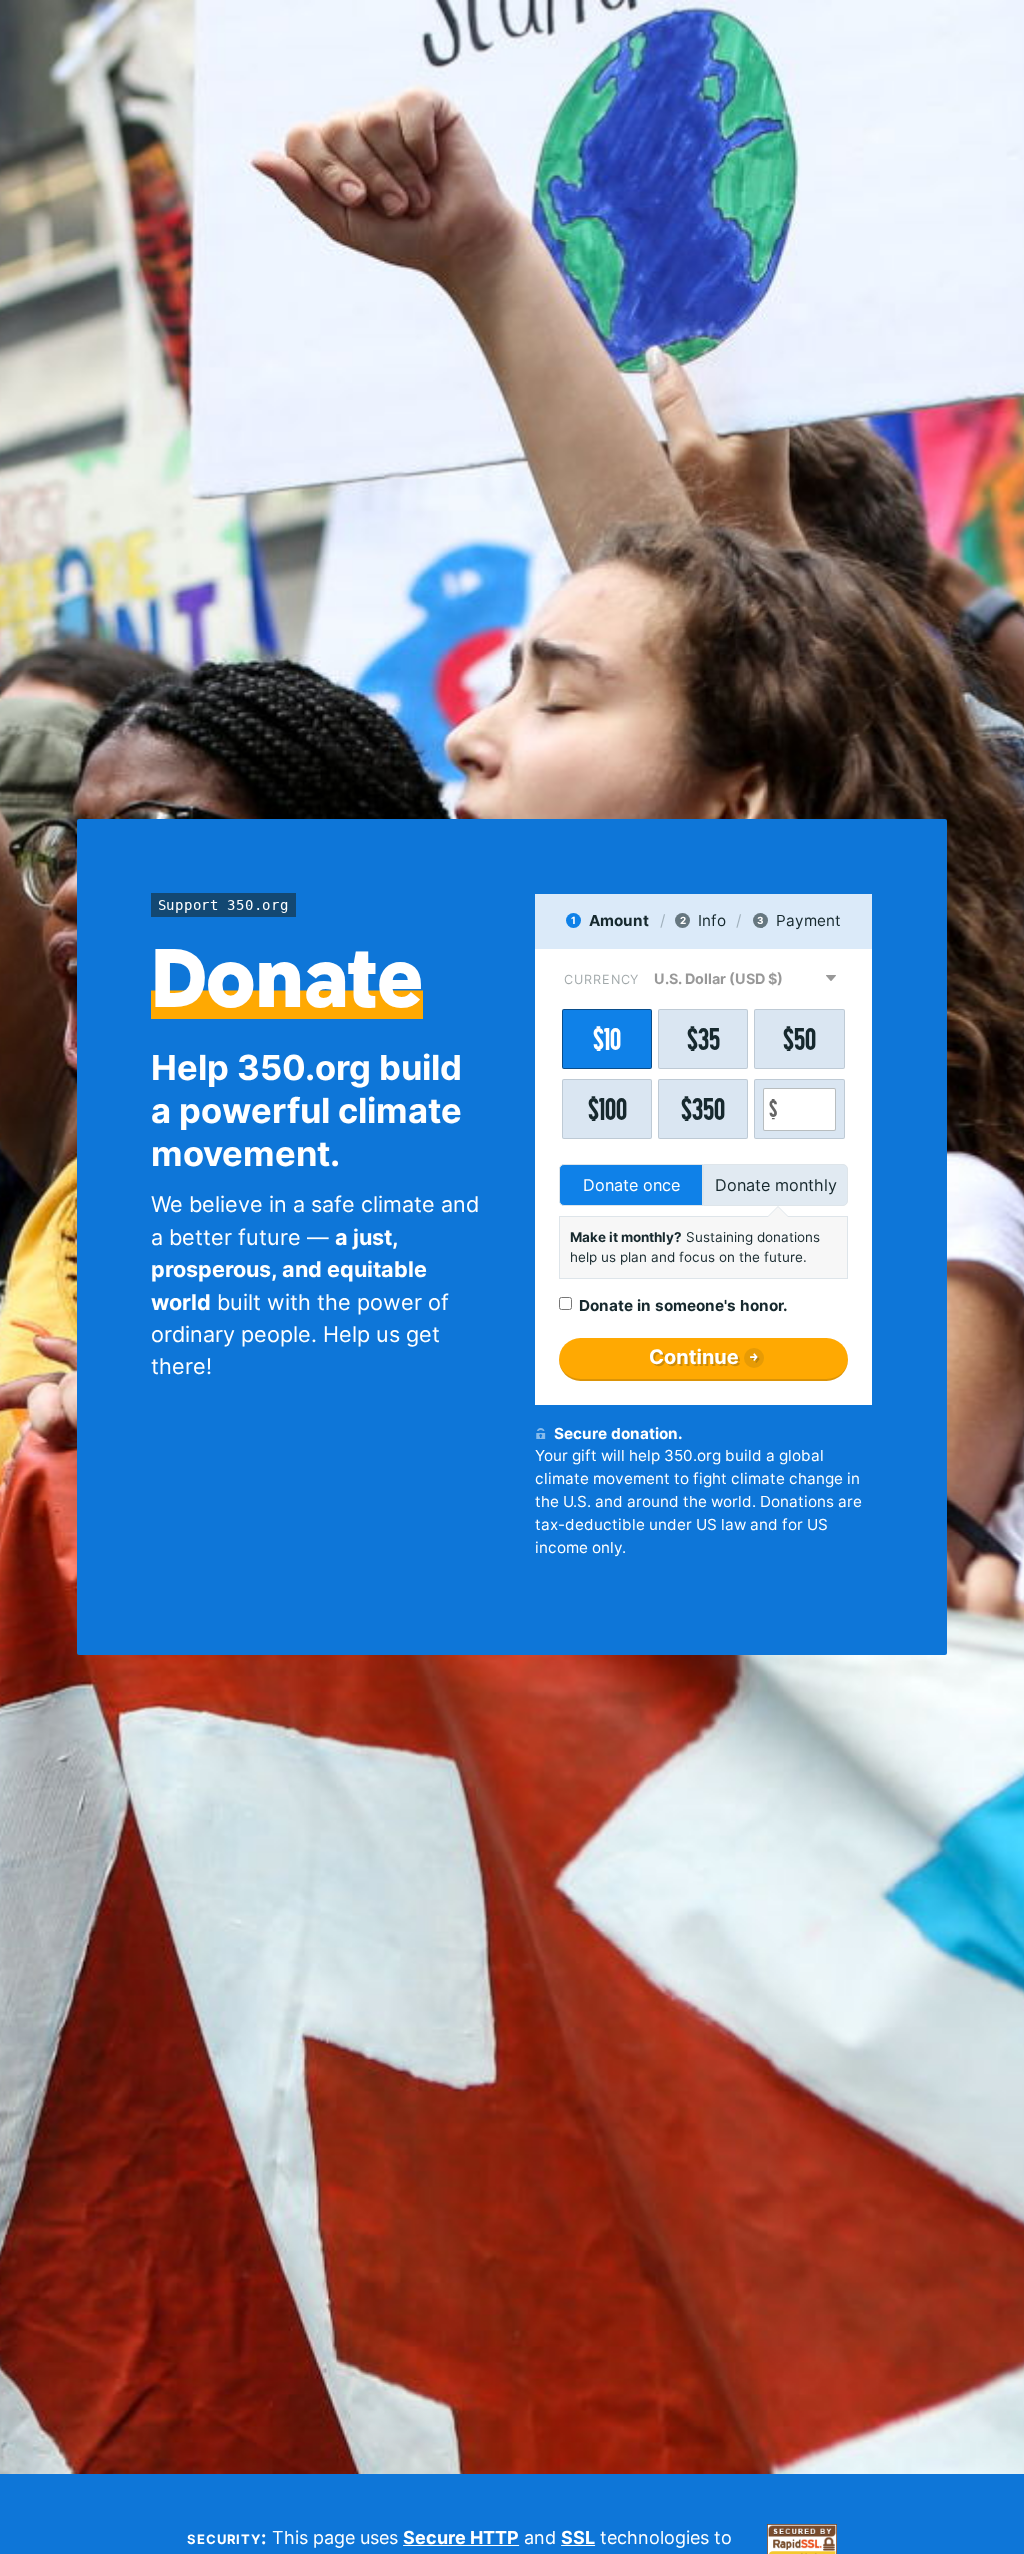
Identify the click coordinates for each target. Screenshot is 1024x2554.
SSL (578, 2537)
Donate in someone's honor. (683, 1305)
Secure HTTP (461, 2537)
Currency (601, 979)
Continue (694, 1357)
